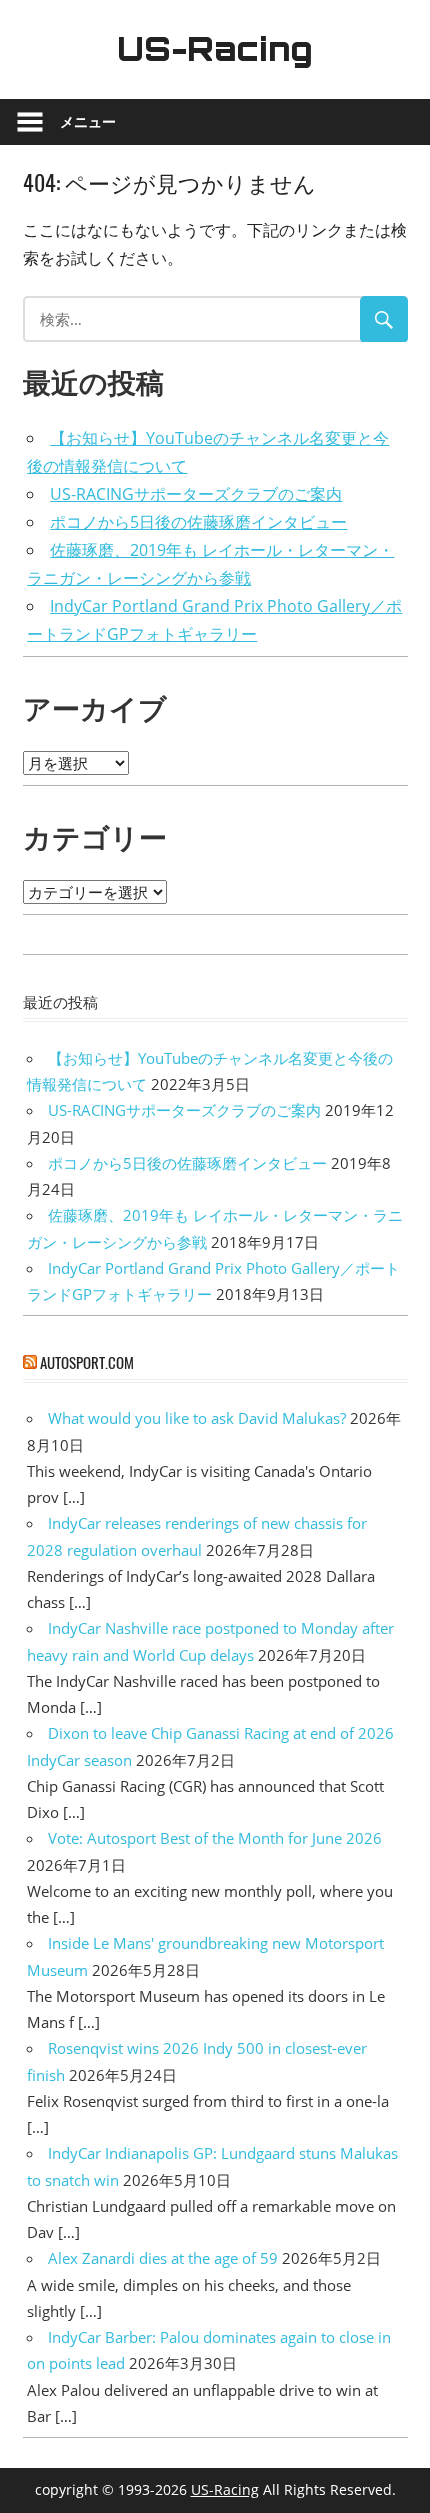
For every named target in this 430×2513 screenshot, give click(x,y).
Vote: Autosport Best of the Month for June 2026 (215, 1838)
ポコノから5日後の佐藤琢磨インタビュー (198, 522)
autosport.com (87, 1362)
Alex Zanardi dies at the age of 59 (163, 2258)
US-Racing (215, 49)
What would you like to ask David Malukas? (197, 1418)
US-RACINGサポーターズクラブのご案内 (196, 494)
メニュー (88, 121)
